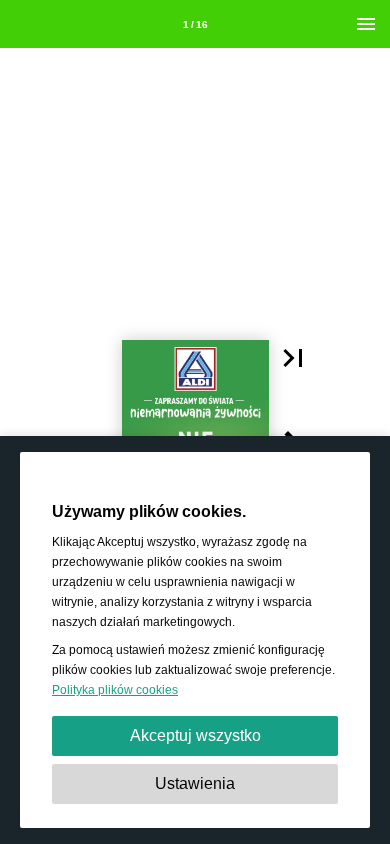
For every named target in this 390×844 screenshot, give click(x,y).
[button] (293, 358)
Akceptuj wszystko (195, 735)
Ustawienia (195, 783)
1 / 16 (195, 24)
